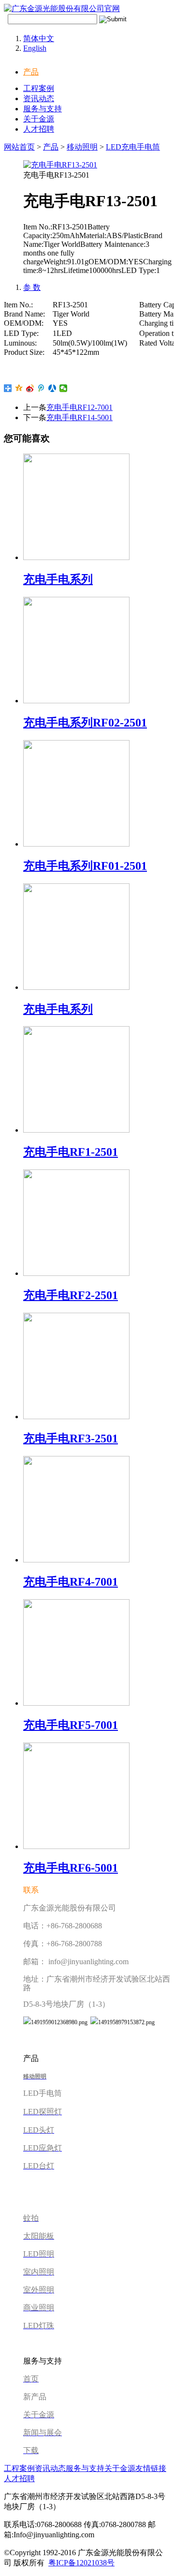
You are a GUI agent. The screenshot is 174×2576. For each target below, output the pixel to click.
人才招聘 (39, 129)
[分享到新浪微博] (30, 388)
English (35, 48)
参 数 (32, 287)
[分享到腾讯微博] (41, 388)
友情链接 (151, 2468)
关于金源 (39, 119)
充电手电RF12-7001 (80, 407)
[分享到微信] (64, 388)
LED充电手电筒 (133, 147)
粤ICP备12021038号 (81, 2563)
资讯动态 (39, 98)
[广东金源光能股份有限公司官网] (62, 8)
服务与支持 (43, 109)
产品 (31, 72)
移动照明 (82, 147)
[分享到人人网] (52, 388)
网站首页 (19, 147)
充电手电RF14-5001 (80, 417)
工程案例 (39, 88)
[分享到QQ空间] (19, 388)
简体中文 (39, 38)
